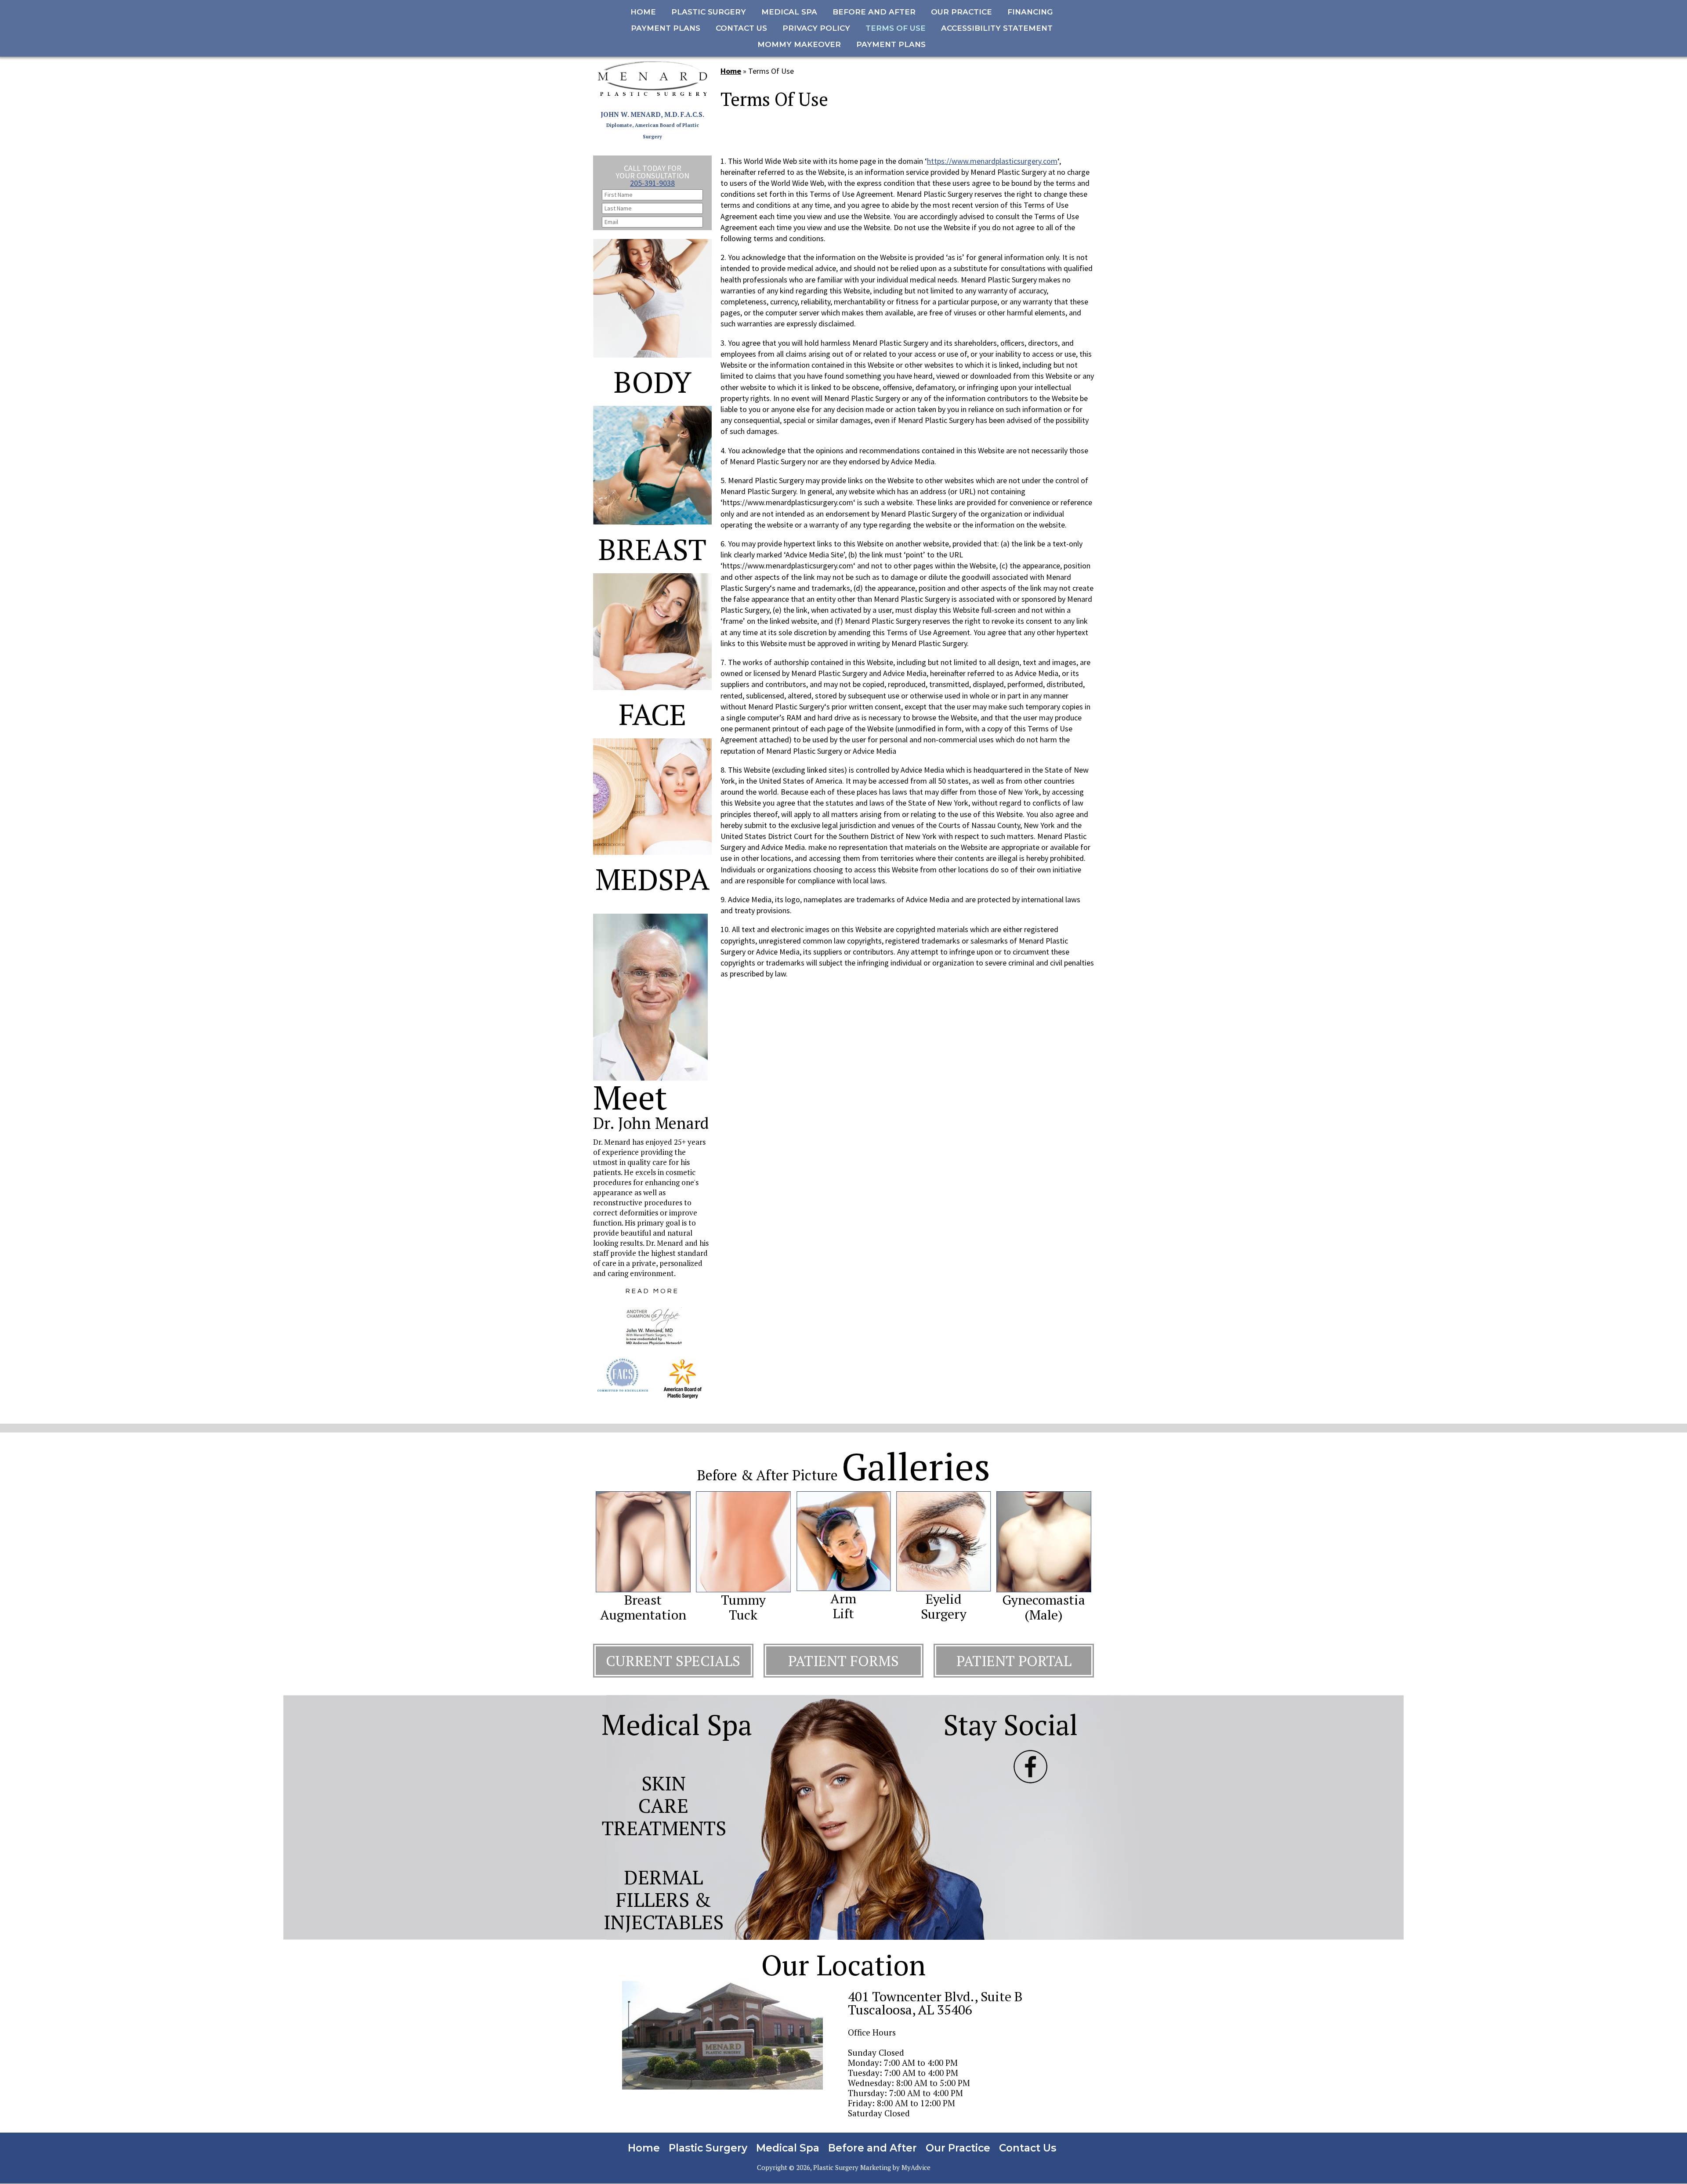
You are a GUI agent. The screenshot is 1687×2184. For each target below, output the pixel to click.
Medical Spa (788, 2148)
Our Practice (958, 2148)
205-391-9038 (652, 183)
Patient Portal (1014, 1661)
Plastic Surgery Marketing (852, 2168)
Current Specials (673, 1661)
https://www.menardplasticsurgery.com (992, 161)
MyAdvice (916, 2168)
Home (731, 71)
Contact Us (1028, 2148)
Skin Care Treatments (664, 1805)
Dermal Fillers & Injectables (664, 1899)
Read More (652, 1291)
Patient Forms (843, 1661)
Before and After (872, 2148)
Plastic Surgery (708, 2148)
